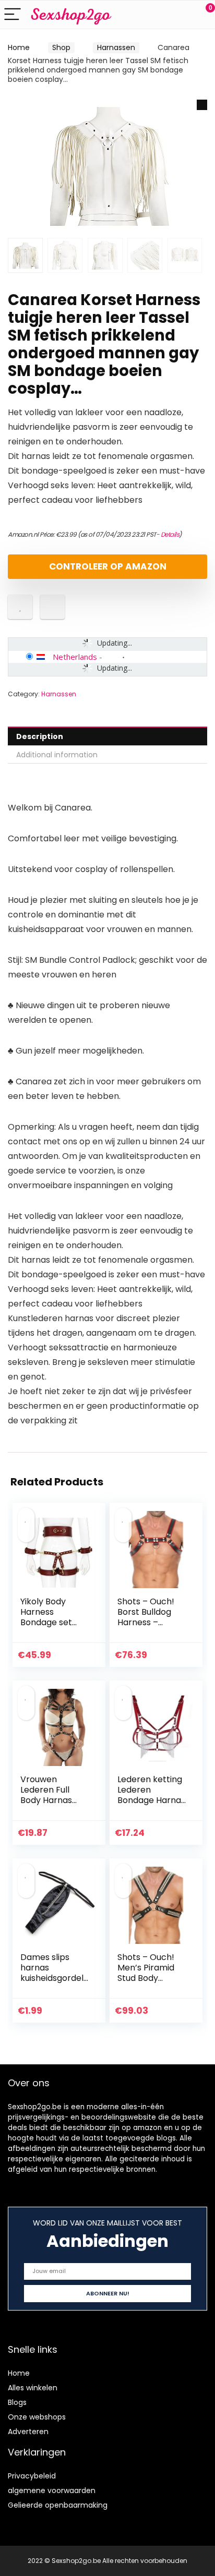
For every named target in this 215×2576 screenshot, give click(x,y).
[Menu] (13, 15)
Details (170, 534)
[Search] (160, 15)
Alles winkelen (33, 2388)
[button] (202, 105)
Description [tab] (40, 736)
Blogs (17, 2402)
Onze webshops (37, 2417)
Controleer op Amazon (108, 566)
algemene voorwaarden (52, 2490)
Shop (61, 47)
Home (19, 47)
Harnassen (116, 47)
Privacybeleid (32, 2476)
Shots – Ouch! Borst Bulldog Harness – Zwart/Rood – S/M (146, 1622)
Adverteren (28, 2432)
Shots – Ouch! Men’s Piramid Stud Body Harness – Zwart (151, 1973)
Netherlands (75, 657)
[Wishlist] (182, 15)
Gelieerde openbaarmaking (58, 2505)
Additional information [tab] (57, 755)
